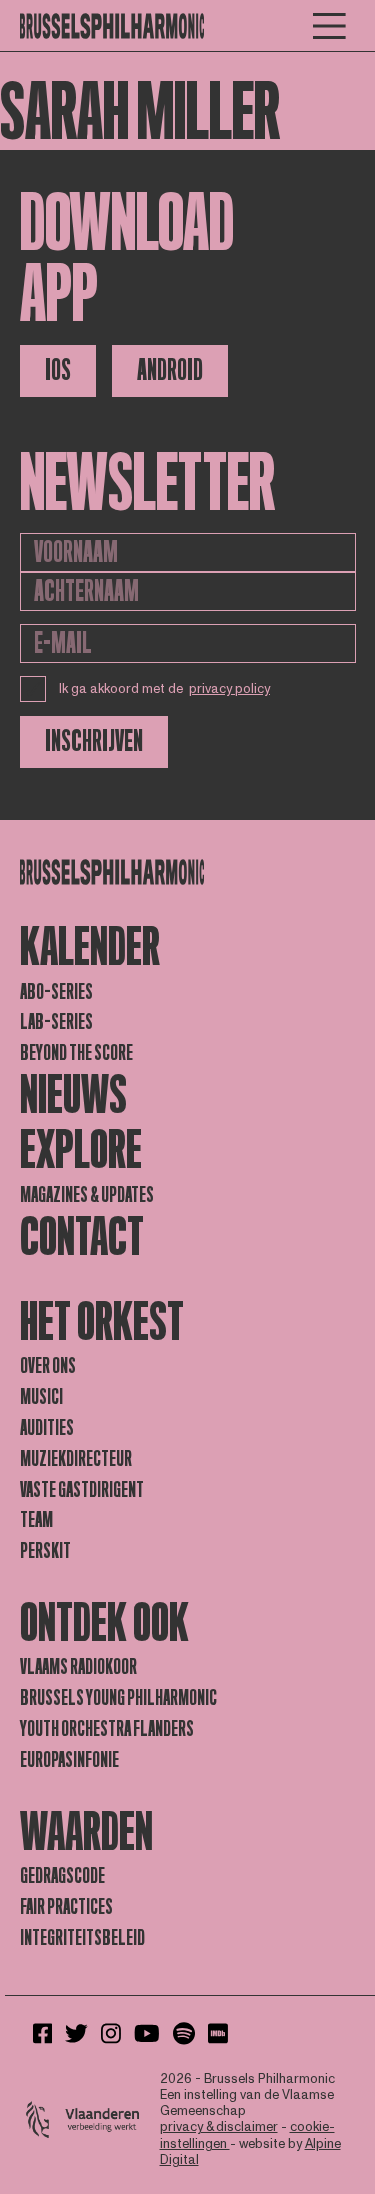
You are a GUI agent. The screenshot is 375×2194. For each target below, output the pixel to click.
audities (47, 1428)
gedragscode (62, 1876)
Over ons (48, 1366)
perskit (45, 1551)
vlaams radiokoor (78, 1667)
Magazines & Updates (87, 1195)
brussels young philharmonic (118, 1698)
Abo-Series (56, 992)
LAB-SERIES (56, 1022)
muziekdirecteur (76, 1459)
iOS (58, 370)
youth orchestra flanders (107, 1729)
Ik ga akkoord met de (165, 689)
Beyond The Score (76, 1053)
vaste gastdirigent (82, 1490)
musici (41, 1397)
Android (170, 370)
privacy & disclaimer (219, 2127)
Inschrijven (94, 741)
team (36, 1520)
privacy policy (229, 689)
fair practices (66, 1907)
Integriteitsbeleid (82, 1938)
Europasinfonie (69, 1760)
